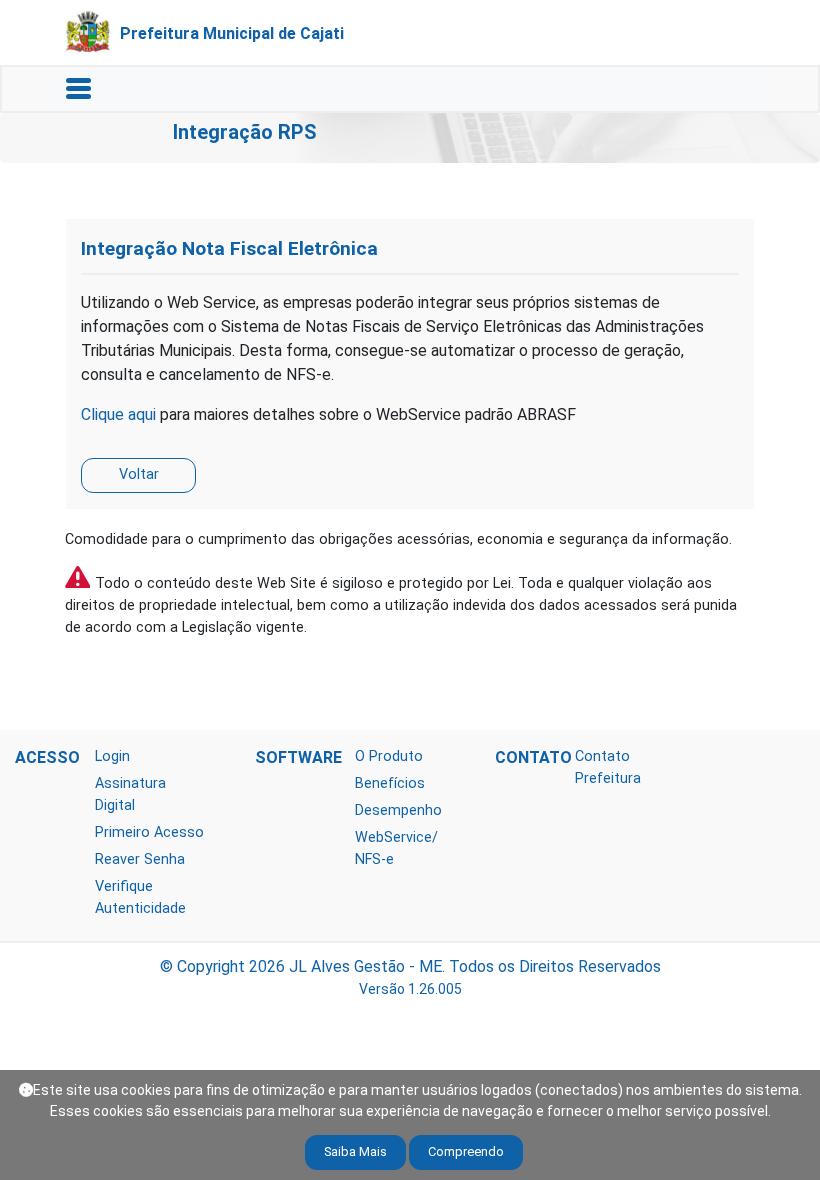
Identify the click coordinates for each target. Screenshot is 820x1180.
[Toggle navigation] (78, 88)
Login (112, 756)
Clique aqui (118, 414)
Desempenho (398, 810)
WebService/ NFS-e (396, 848)
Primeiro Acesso (149, 832)
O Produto (389, 756)
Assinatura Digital (130, 794)
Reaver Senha (140, 859)
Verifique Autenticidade (140, 897)
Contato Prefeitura (608, 767)
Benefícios (390, 783)
